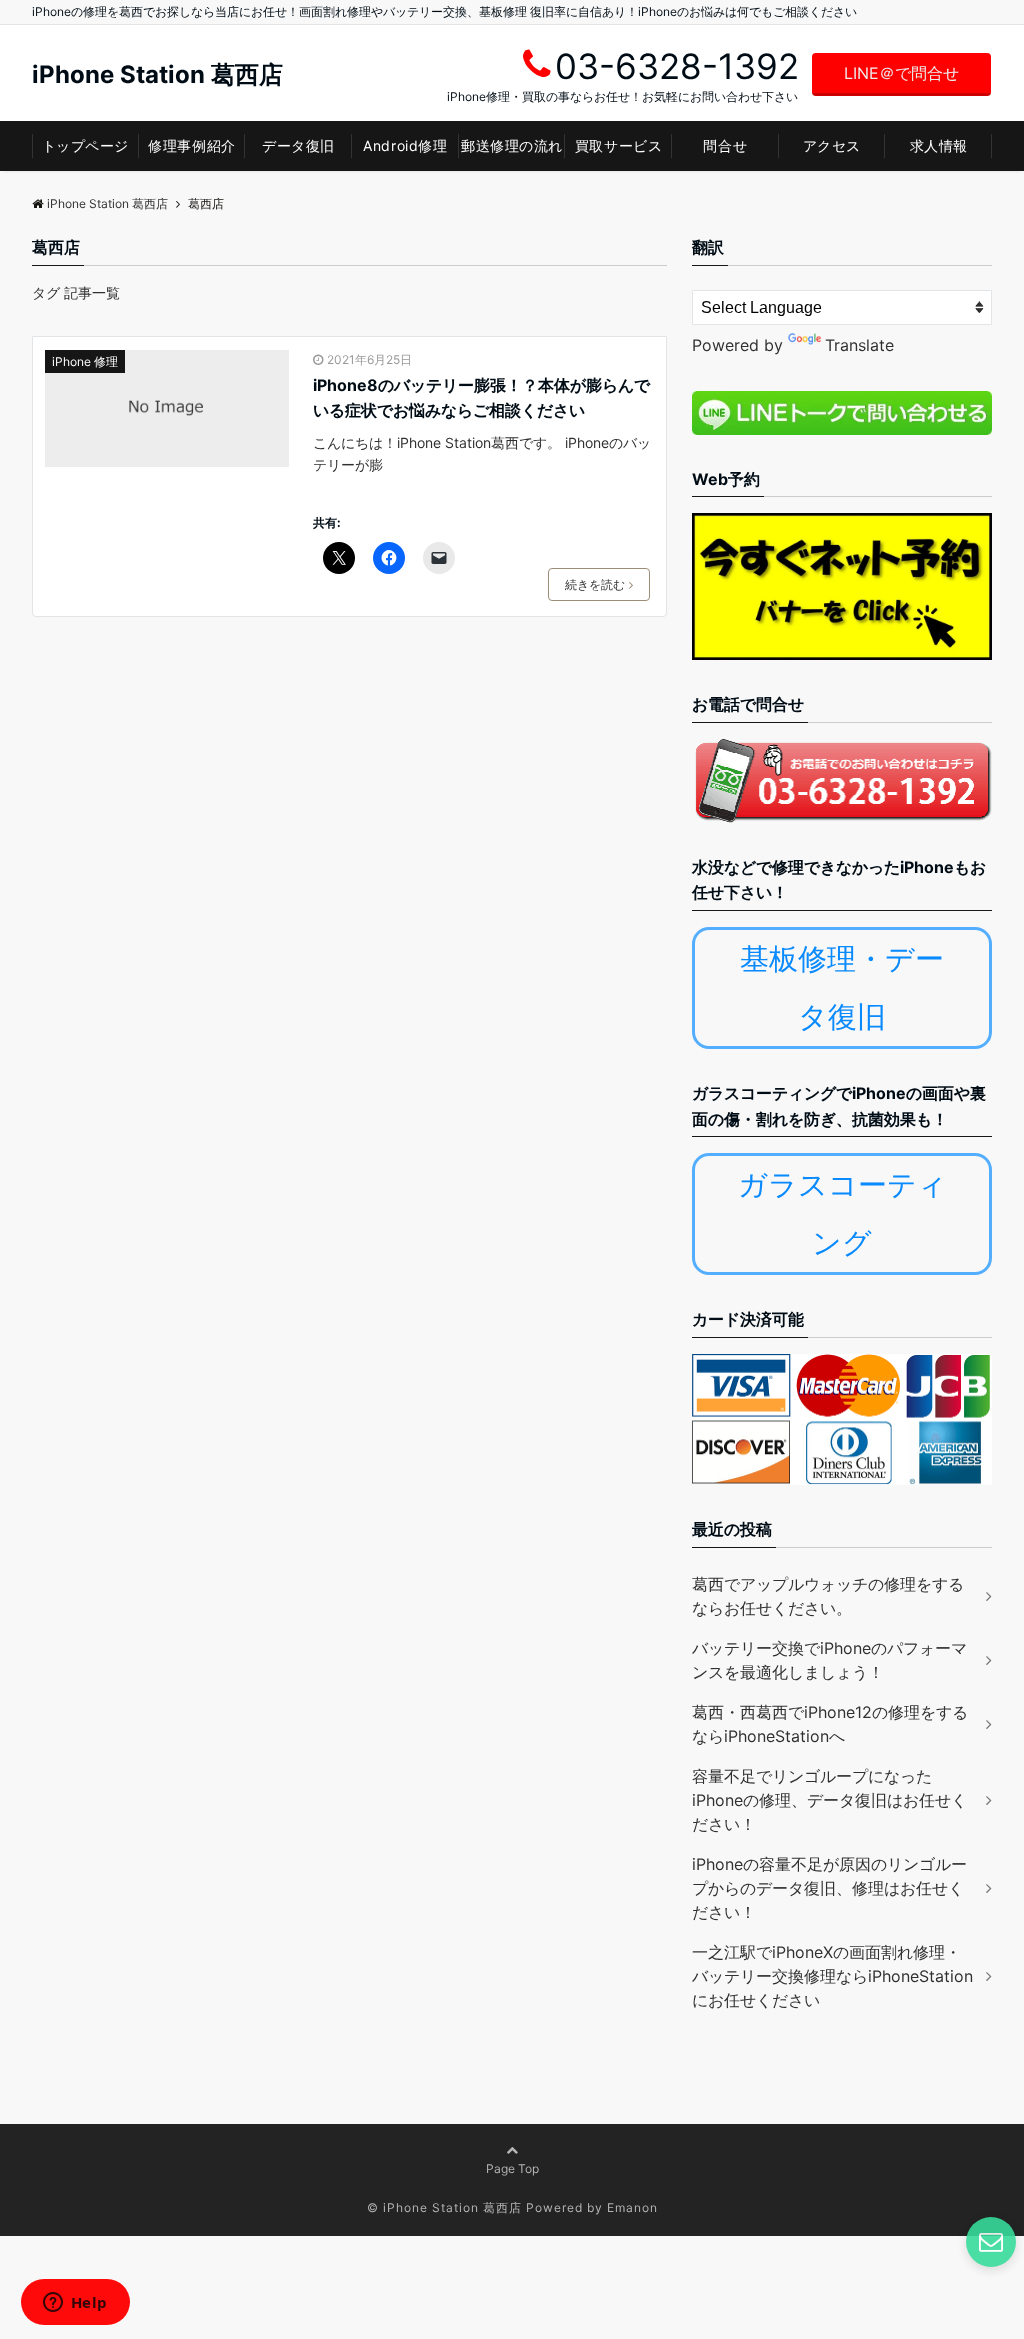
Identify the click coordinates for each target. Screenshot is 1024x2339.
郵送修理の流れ (512, 145)
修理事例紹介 (191, 145)
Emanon (632, 2207)
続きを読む (595, 584)
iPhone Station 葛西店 (157, 75)
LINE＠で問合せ (901, 73)
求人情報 (939, 145)
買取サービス (618, 145)
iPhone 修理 (85, 361)
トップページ (85, 145)
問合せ (725, 145)
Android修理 (405, 145)
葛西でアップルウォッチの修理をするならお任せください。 (828, 1596)
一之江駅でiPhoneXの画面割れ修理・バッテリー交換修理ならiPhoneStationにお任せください (832, 1976)
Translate (859, 345)
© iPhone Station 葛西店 (444, 2207)
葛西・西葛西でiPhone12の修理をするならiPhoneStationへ (830, 1724)
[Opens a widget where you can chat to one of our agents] (75, 2304)
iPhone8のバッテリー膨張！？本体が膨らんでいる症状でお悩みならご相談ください (481, 398)
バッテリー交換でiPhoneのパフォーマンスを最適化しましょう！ (829, 1660)
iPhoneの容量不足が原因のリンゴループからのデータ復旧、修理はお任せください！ (829, 1888)
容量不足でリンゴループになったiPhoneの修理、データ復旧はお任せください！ (829, 1800)
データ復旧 (298, 145)
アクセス (832, 145)
